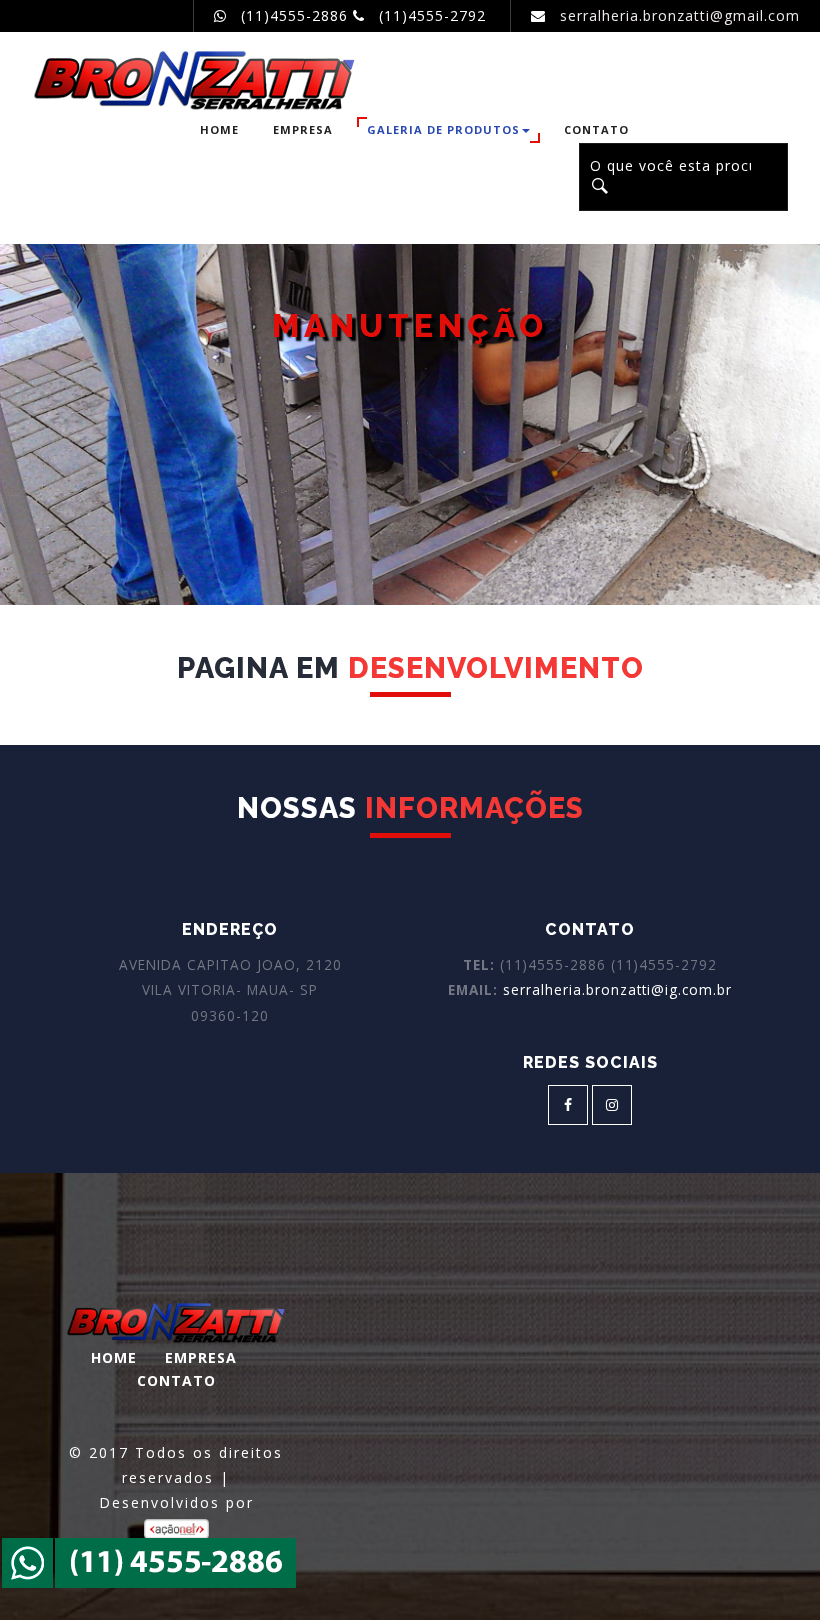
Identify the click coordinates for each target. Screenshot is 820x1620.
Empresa (303, 129)
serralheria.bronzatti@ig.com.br (615, 989)
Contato (596, 129)
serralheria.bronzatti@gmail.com (680, 15)
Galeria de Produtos (443, 129)
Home (219, 129)
